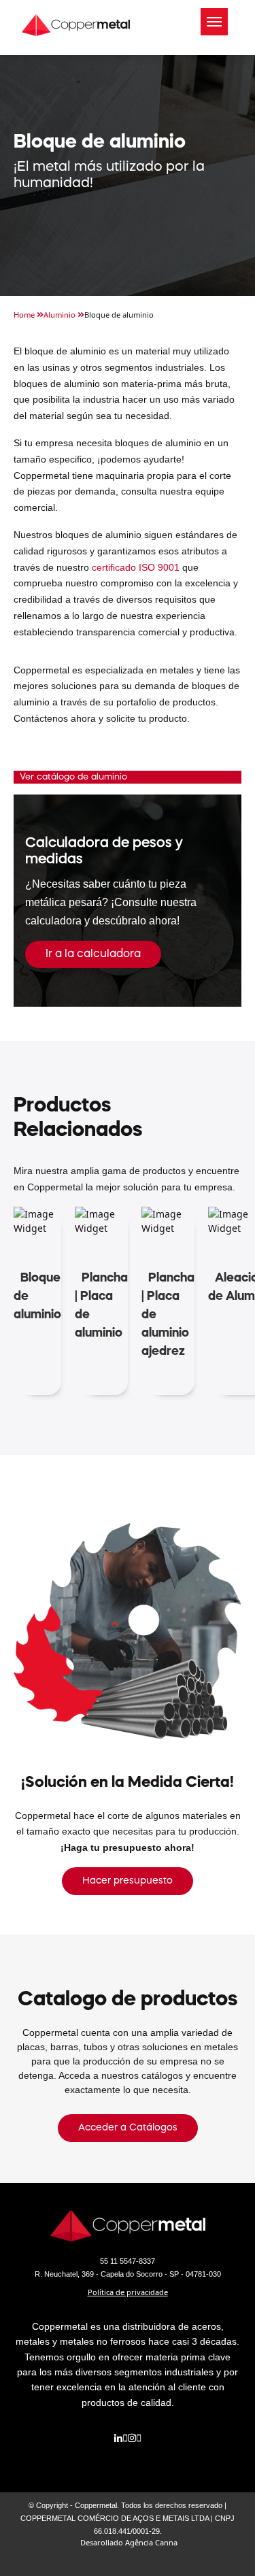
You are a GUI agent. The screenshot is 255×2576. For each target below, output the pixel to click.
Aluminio (61, 315)
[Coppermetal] (76, 21)
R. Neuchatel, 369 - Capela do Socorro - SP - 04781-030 (128, 2274)
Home (25, 315)
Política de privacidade (128, 2292)
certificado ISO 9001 (136, 567)
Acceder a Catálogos (128, 2128)
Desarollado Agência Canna (129, 2542)
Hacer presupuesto (128, 1881)
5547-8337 (128, 2261)
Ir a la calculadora (93, 954)
